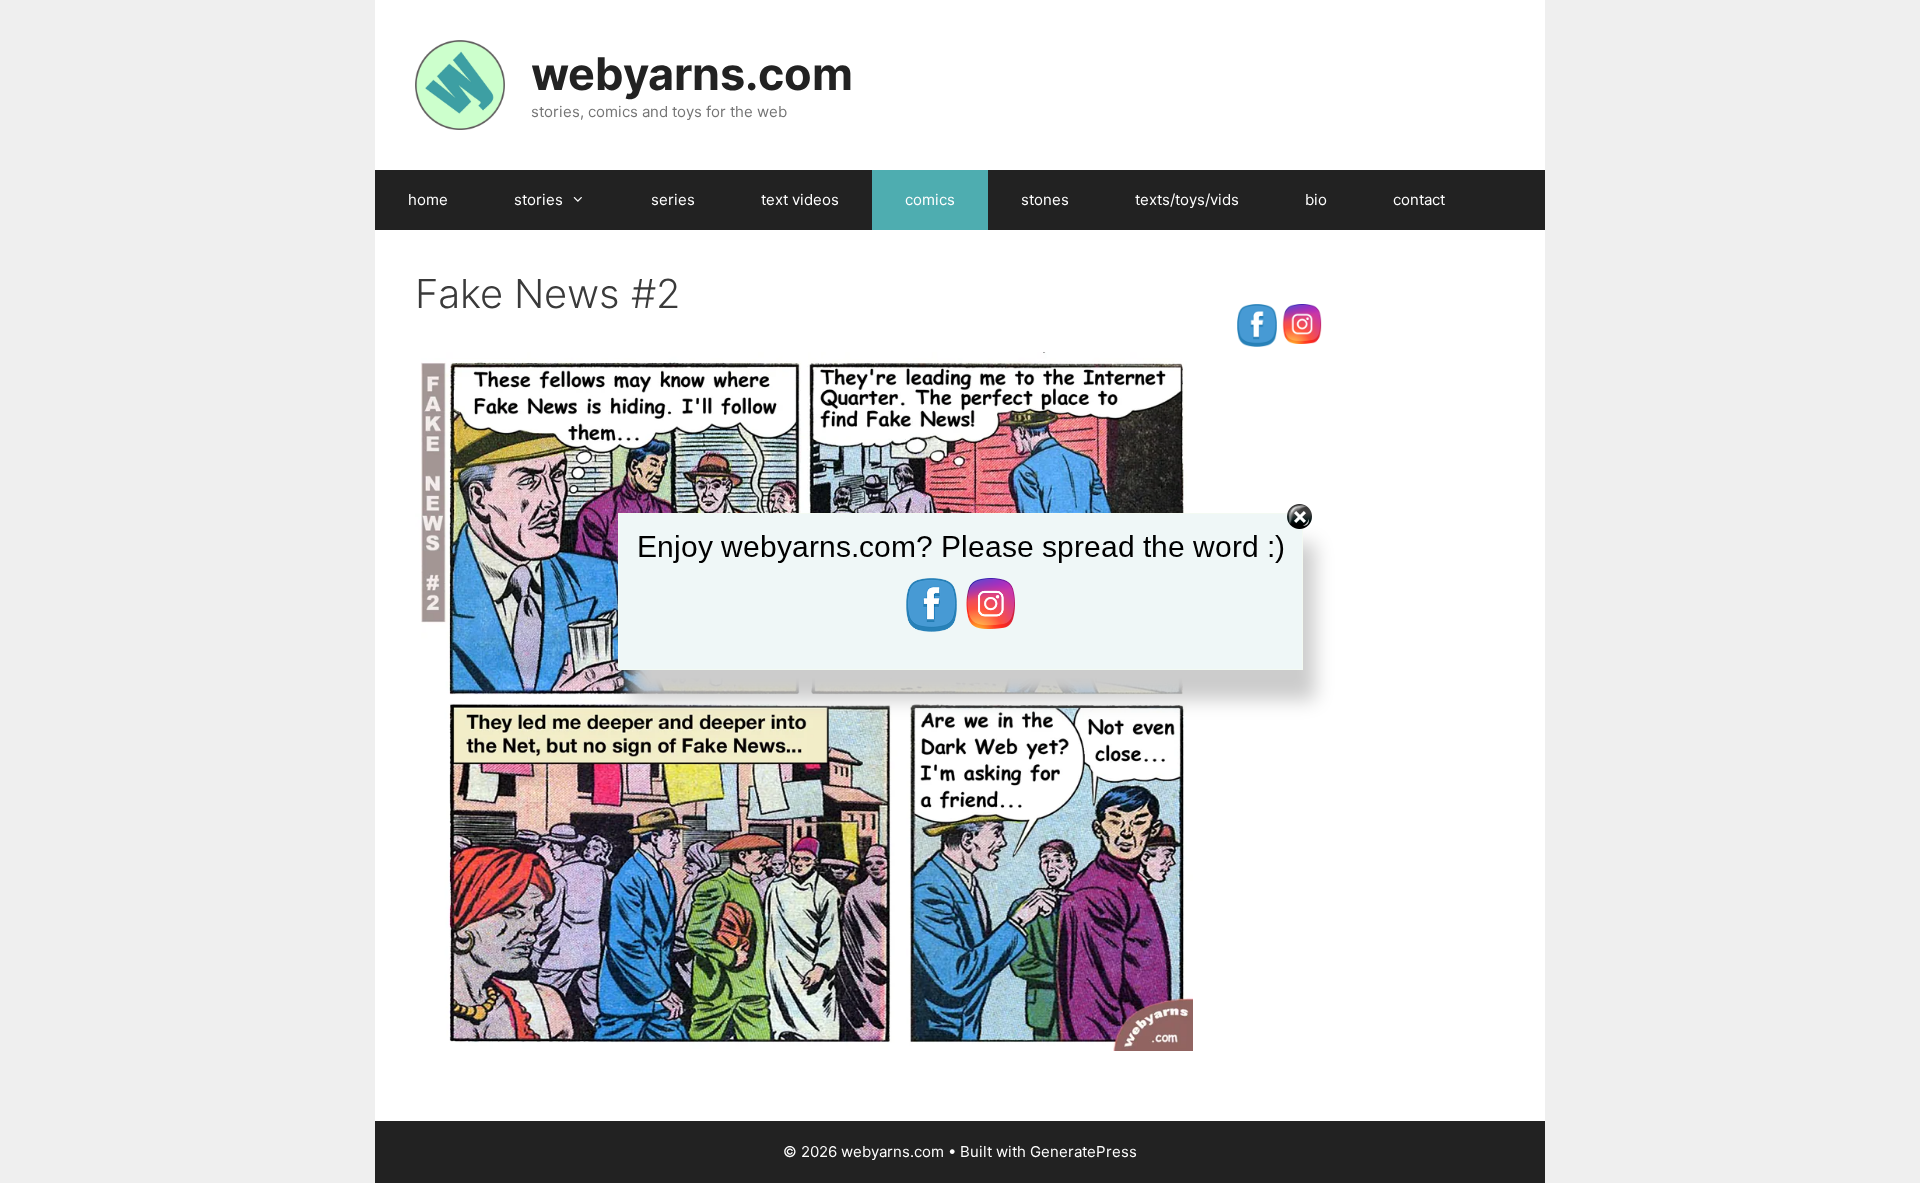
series (673, 199)
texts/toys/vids (1187, 199)
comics (930, 199)
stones (1045, 199)
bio (1316, 199)
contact (1419, 199)
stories (538, 199)
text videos (800, 199)
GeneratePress (1083, 1151)
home (428, 199)
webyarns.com (692, 73)
